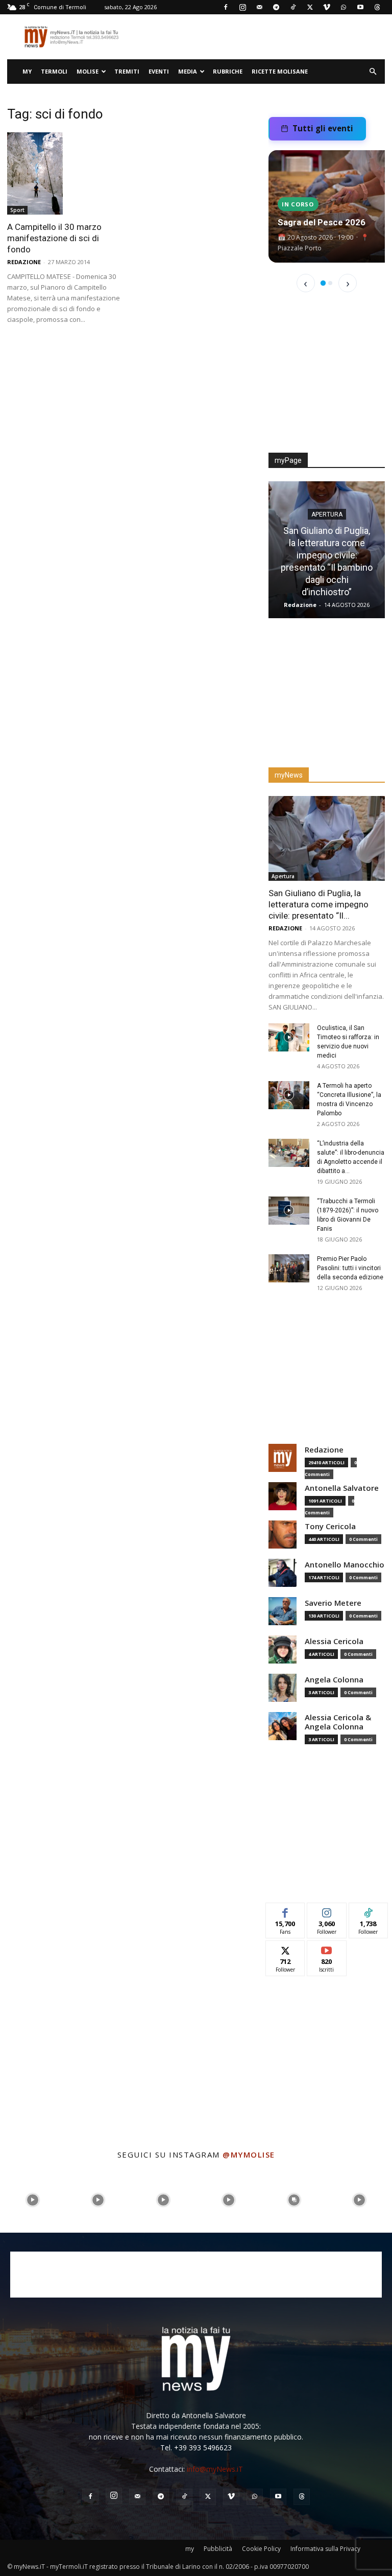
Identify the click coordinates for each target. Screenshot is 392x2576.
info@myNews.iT (215, 2469)
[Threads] (377, 7)
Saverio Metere (333, 1603)
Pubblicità (218, 2549)
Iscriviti (327, 1948)
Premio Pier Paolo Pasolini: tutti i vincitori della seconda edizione (350, 1268)
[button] (373, 72)
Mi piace (285, 1911)
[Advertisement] (327, 379)
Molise (88, 71)
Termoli (54, 71)
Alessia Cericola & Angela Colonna (338, 1722)
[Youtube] (360, 7)
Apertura (327, 514)
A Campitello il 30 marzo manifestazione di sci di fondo (54, 238)
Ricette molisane (280, 71)
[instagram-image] (33, 2200)
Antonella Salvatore (342, 1488)
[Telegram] (276, 7)
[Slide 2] (330, 283)
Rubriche (228, 71)
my (27, 71)
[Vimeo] (327, 7)
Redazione (24, 262)
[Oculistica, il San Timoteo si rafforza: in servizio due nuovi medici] (289, 1037)
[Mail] (259, 7)
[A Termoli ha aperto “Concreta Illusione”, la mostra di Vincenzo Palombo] (289, 1095)
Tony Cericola (330, 1526)
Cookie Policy (261, 2549)
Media (188, 71)
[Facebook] (226, 7)
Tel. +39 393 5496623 (196, 2448)
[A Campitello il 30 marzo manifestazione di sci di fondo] (65, 173)
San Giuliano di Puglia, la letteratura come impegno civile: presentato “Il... (318, 904)
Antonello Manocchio (345, 1565)
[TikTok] (293, 7)
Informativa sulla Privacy (325, 2549)
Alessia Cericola (334, 1641)
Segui (327, 1911)
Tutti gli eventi (323, 128)
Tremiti (127, 71)
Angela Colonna (334, 1680)
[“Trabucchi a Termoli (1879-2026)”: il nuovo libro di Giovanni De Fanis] (289, 1211)
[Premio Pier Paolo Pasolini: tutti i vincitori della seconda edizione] (289, 1268)
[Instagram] (242, 7)
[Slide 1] (323, 283)
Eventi (159, 71)
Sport (17, 210)
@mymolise (249, 2155)
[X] (310, 7)
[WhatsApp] (344, 7)
